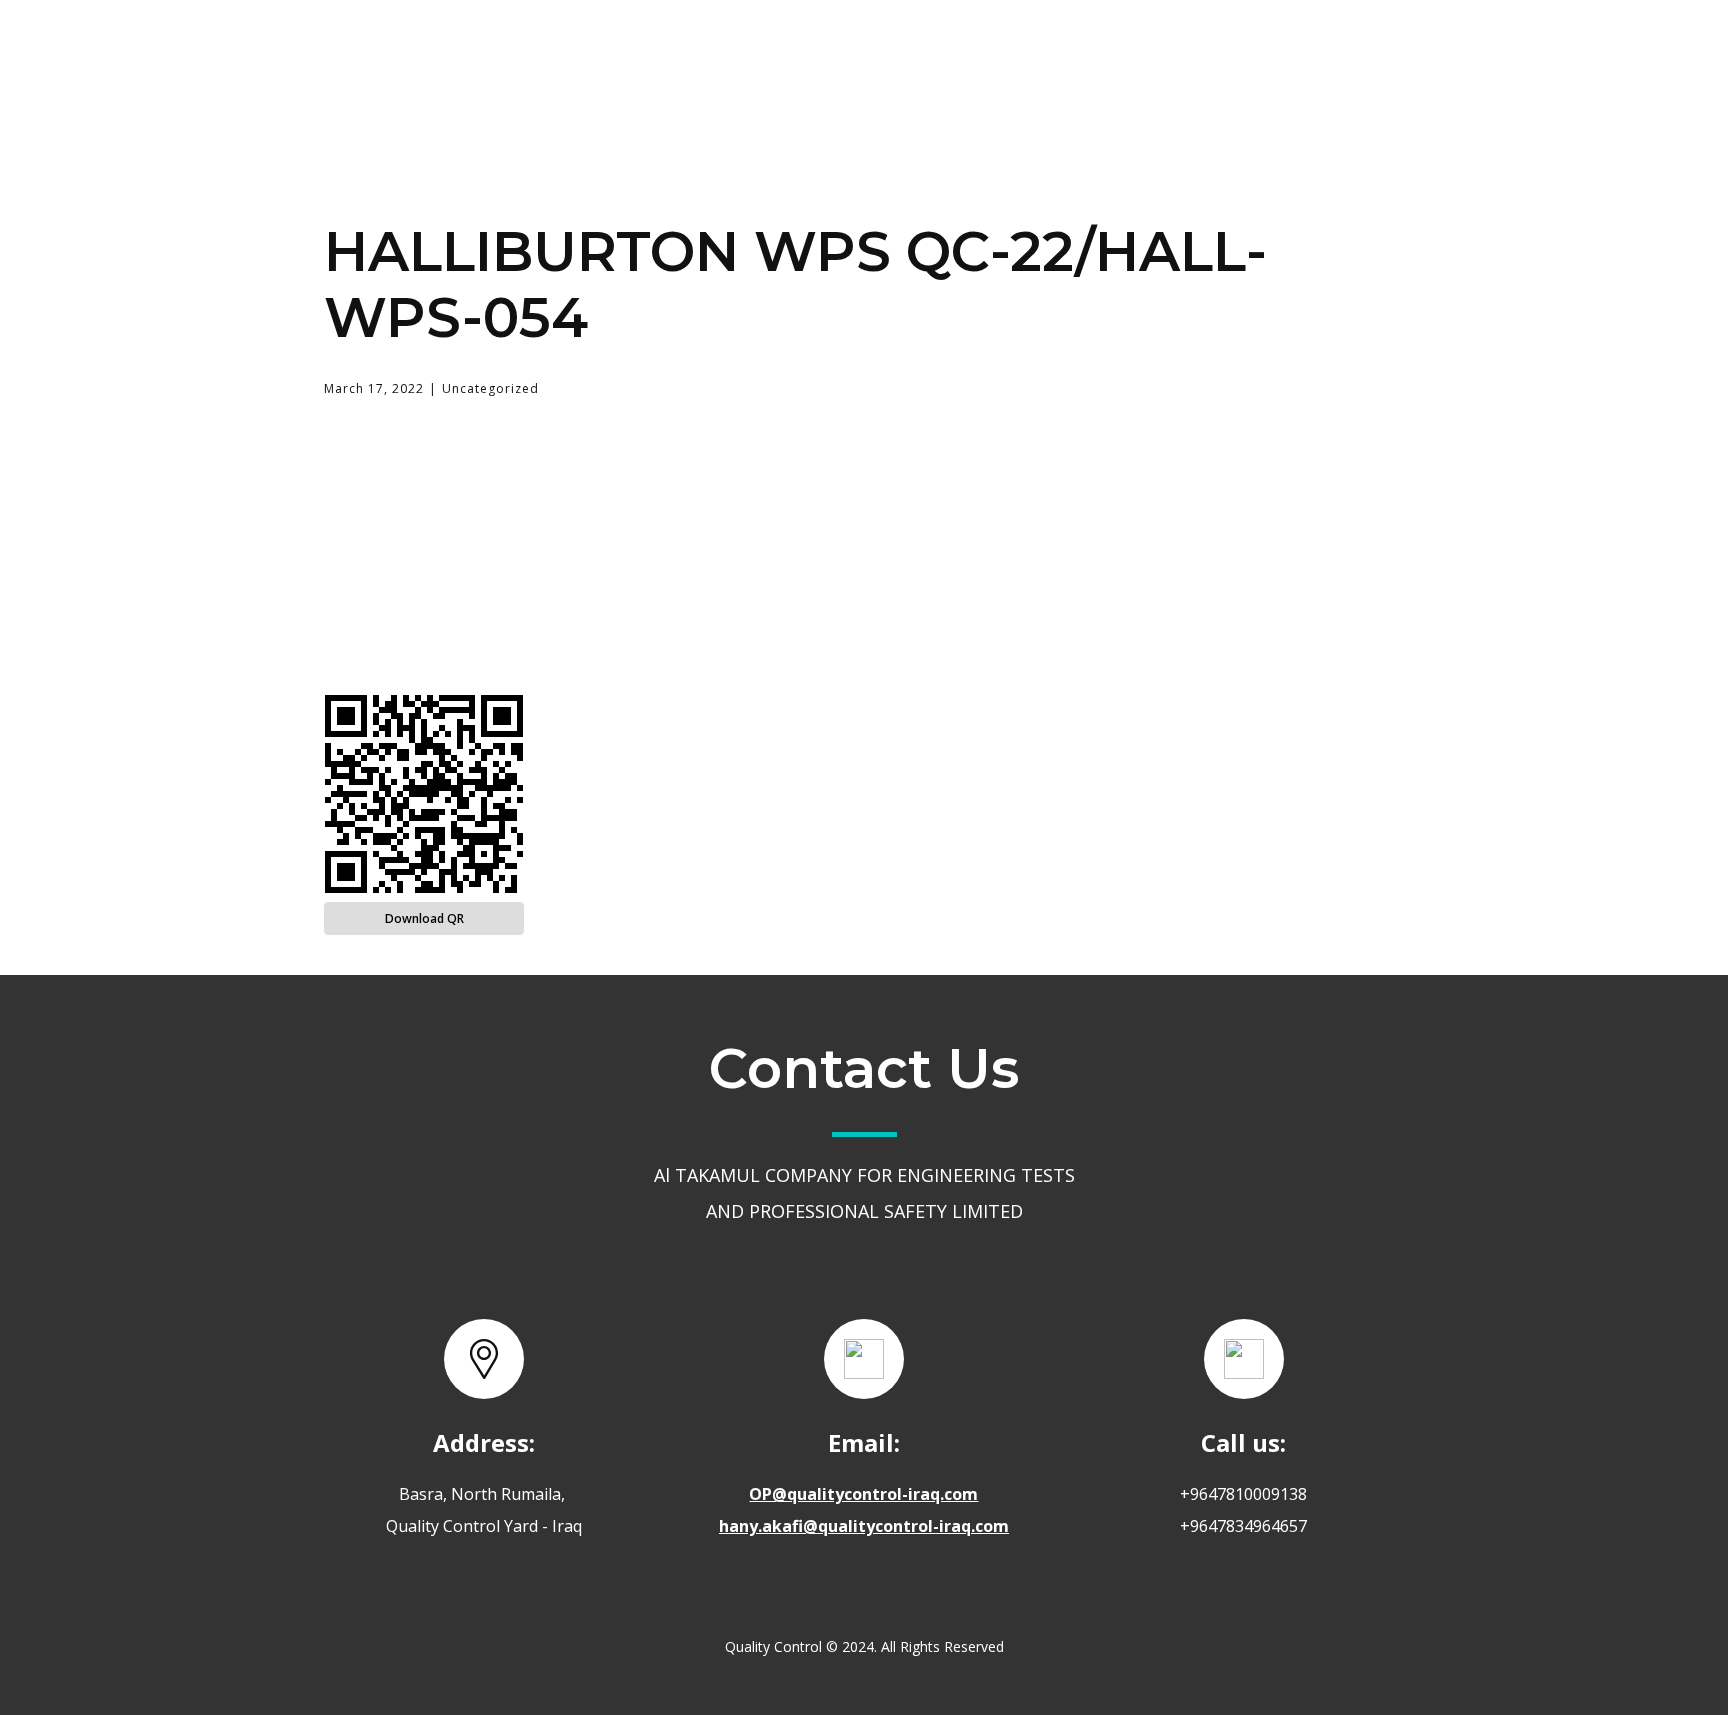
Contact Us (1159, 53)
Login (1298, 53)
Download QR (424, 918)
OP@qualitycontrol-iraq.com (863, 1494)
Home (759, 53)
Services (1004, 52)
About (876, 53)
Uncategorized (490, 388)
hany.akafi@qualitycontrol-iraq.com (864, 1526)
